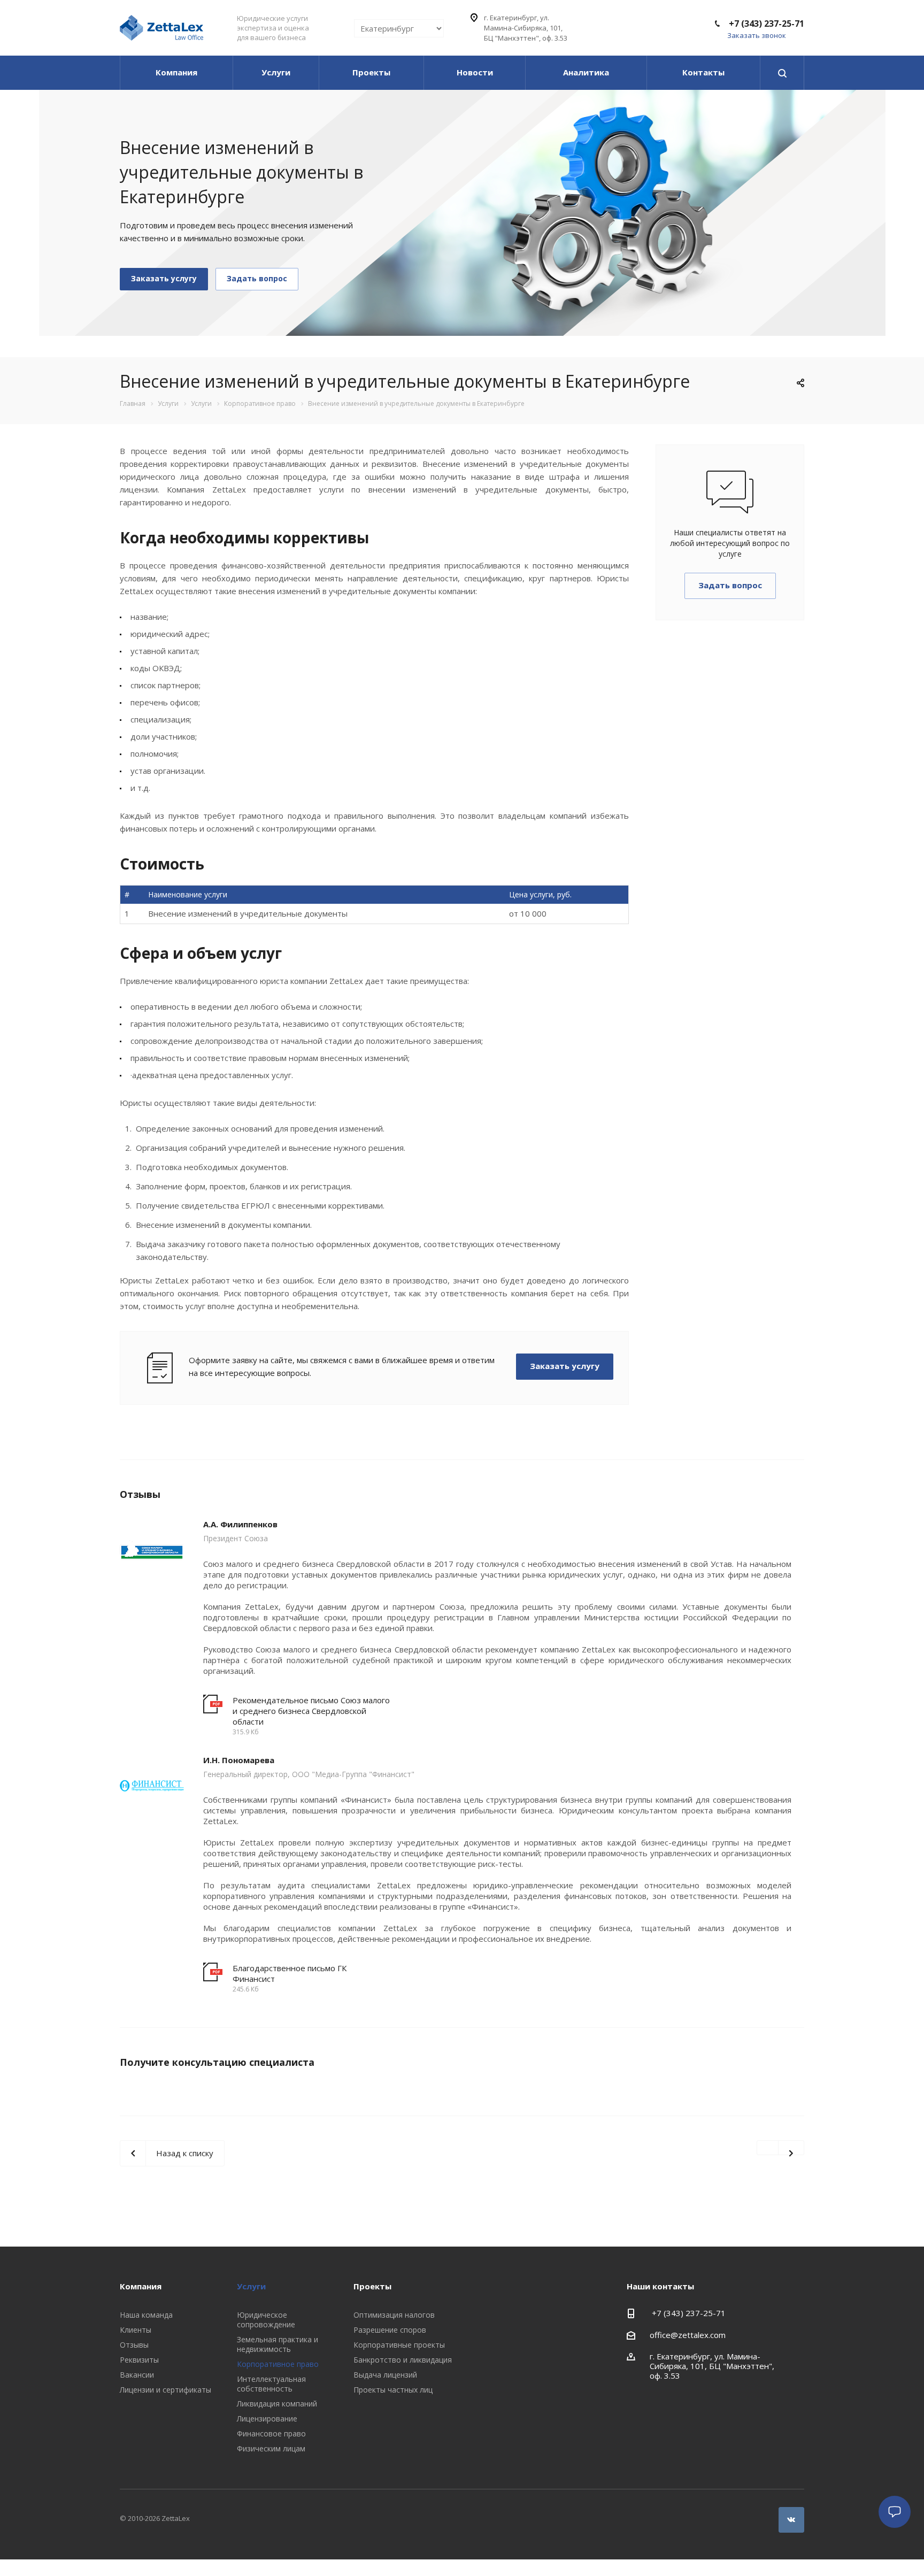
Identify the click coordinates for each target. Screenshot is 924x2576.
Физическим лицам (271, 2448)
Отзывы (134, 2345)
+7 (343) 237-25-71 (765, 24)
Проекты (371, 72)
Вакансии (137, 2375)
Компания (176, 72)
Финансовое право (271, 2433)
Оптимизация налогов (394, 2315)
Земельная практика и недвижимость (278, 2344)
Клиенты (136, 2330)
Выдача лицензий (385, 2375)
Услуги (276, 72)
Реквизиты (139, 2360)
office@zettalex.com (688, 2335)
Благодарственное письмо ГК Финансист (290, 1973)
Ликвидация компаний (277, 2404)
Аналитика (586, 72)
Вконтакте (791, 2520)
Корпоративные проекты (399, 2345)
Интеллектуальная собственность (271, 2384)
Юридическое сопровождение (266, 2320)
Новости (475, 72)
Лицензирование (267, 2419)
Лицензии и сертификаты (165, 2390)
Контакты (703, 72)
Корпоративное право (278, 2364)
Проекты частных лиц (393, 2390)
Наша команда (146, 2315)
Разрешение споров (390, 2330)
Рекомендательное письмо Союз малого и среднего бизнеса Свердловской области (311, 1711)
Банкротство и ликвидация (403, 2360)
